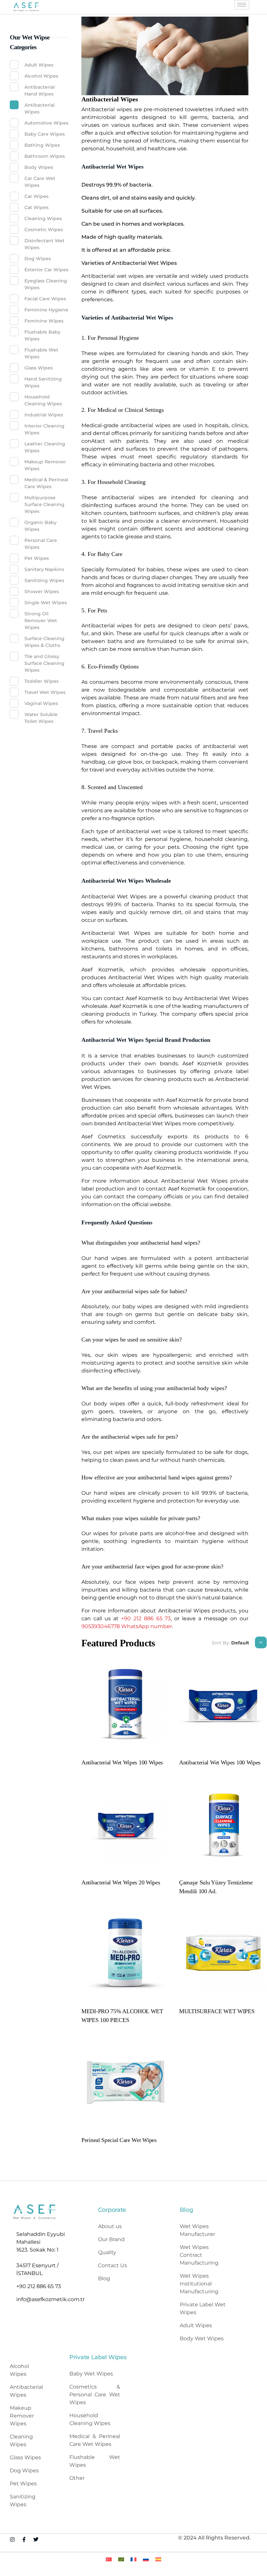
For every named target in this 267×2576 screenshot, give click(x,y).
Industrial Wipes (44, 415)
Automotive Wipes (46, 123)
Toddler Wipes (42, 681)
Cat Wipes (36, 207)
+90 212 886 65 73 (146, 1618)
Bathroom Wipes (45, 156)
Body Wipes (39, 167)
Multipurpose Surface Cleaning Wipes (44, 504)
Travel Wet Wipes (45, 692)
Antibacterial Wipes (40, 108)
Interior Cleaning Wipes (44, 429)
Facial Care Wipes (45, 299)
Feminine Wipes (44, 321)
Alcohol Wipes (41, 76)
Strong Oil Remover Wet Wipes (41, 621)
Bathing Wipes (42, 145)
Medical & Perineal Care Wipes (46, 483)
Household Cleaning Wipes (43, 400)
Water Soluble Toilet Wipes (41, 718)
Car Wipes (36, 196)
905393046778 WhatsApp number (127, 1626)
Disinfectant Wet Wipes (44, 244)
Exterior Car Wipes (46, 270)
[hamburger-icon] (242, 5)
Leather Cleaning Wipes (45, 447)
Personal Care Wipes (41, 544)
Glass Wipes (39, 368)
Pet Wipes (37, 558)
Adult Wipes (39, 65)
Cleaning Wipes (43, 218)
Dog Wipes (38, 259)
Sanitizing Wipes (44, 580)
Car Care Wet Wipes (40, 182)
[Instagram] (12, 2539)
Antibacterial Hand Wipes (40, 90)
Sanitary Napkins (44, 569)
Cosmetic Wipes (44, 230)
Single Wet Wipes (46, 603)
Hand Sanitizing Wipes (43, 382)
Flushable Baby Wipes (42, 335)
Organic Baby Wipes (41, 526)
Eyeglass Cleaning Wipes (46, 284)
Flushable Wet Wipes (41, 353)
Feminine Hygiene (46, 310)
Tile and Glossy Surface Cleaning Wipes (44, 663)
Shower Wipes (42, 592)
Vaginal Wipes (41, 703)
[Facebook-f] (24, 2539)
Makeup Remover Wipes (45, 465)
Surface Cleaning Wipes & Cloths (44, 642)
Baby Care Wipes (45, 134)
